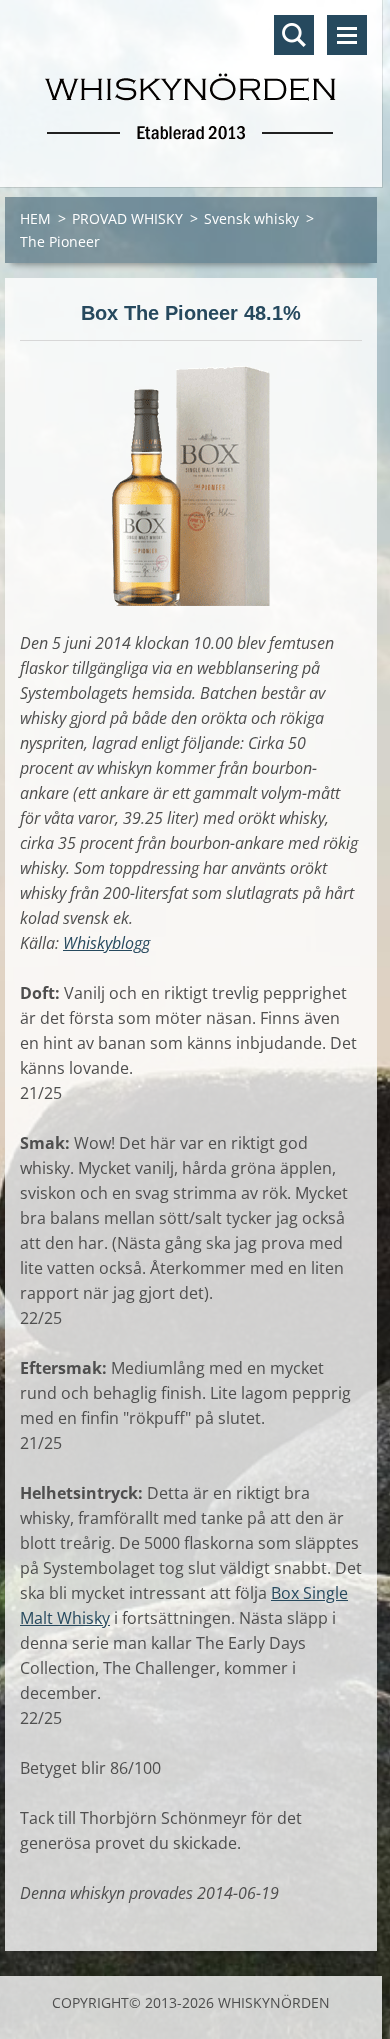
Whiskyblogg (106, 943)
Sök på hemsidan (294, 35)
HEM (35, 218)
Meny (347, 35)
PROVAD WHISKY (127, 218)
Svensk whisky (251, 218)
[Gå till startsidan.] (191, 81)
